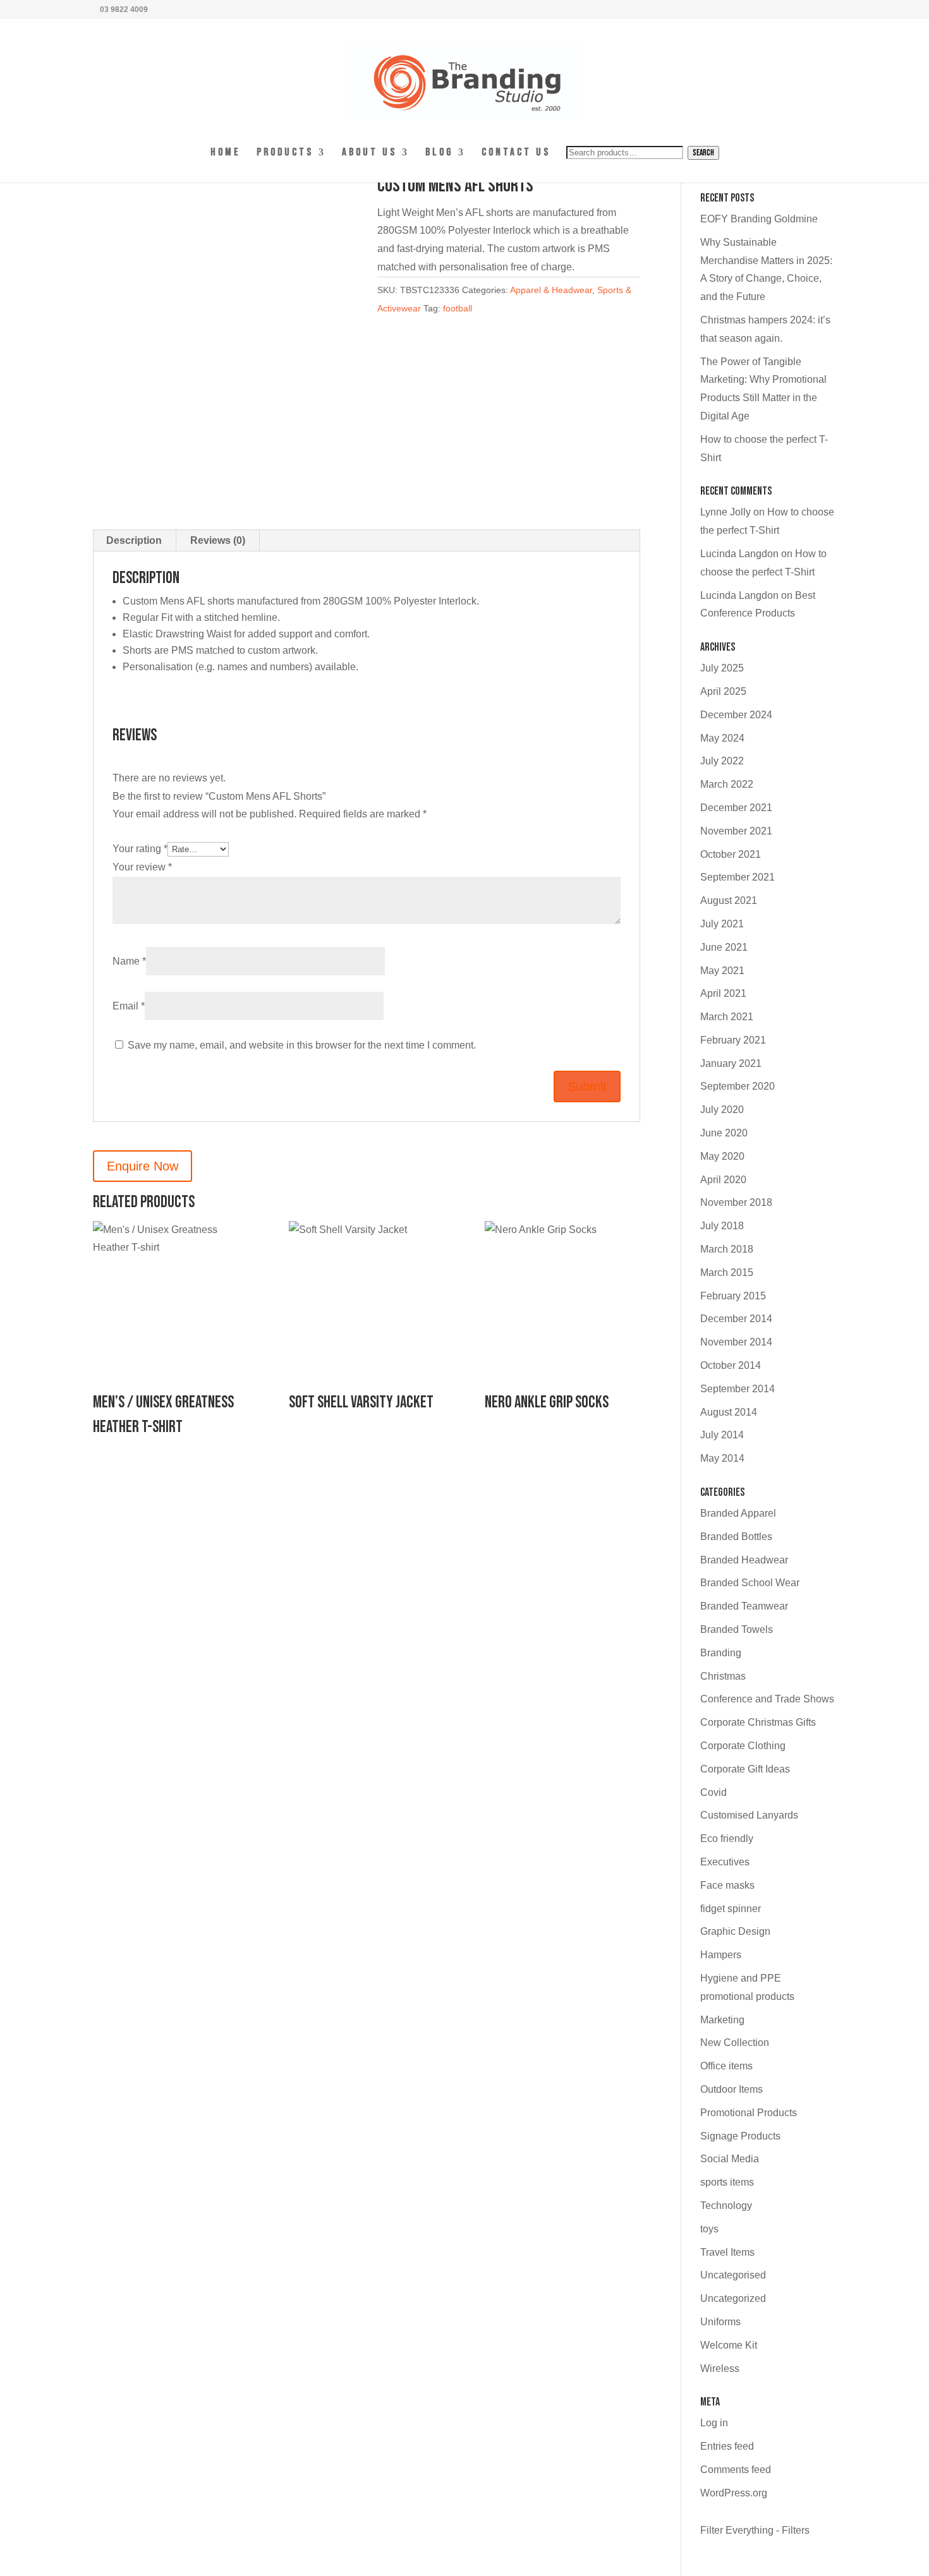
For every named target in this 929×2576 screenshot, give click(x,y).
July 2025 (722, 668)
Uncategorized (733, 2298)
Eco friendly (727, 1839)
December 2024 (736, 715)
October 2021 (731, 854)
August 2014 (729, 1412)
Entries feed (727, 2446)
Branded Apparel (738, 1513)
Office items (726, 2066)
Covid (713, 1792)
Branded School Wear (750, 1583)
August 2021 (729, 900)
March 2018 (727, 1249)
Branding (721, 1653)
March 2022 (727, 784)
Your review (142, 867)
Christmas (723, 1676)
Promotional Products (749, 2113)
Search (703, 153)
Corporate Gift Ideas (745, 1769)
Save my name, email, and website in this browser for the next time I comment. (302, 1045)
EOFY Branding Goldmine (759, 219)
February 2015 (733, 1296)
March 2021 (727, 1017)
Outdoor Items (732, 2089)
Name (129, 961)
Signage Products (740, 2136)
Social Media (730, 2159)
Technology (726, 2206)
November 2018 (736, 1202)
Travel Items (727, 2252)
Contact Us (516, 153)
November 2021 (736, 831)
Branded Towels (737, 1629)
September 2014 (738, 1389)
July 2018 (722, 1226)
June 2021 (724, 947)
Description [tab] (134, 540)
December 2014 (736, 1319)
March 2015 (727, 1273)
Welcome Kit (729, 2345)
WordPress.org (734, 2493)
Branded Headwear (744, 1560)
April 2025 (723, 691)
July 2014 (722, 1435)
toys (709, 2229)
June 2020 (724, 1133)
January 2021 (731, 1063)
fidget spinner (731, 1909)
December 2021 (736, 808)
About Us (369, 153)
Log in (714, 2423)
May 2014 (722, 1458)
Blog (439, 153)
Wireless (720, 2368)
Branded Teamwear (744, 1606)
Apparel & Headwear (551, 290)
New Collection (735, 2043)
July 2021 (722, 924)
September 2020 (738, 1086)
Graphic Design (735, 1931)
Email (129, 1006)
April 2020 (723, 1180)
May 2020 (722, 1156)
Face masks (727, 1885)
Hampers (721, 1955)
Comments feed (736, 2470)
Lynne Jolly (726, 512)
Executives (725, 1862)
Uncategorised (733, 2275)
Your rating (140, 849)
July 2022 (722, 761)
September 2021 (738, 877)
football (458, 308)
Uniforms (720, 2322)
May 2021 (722, 971)
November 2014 (736, 1342)
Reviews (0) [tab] (218, 540)
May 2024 (722, 738)
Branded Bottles (736, 1537)
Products (285, 153)
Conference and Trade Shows (767, 1699)
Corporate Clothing (743, 1746)
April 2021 (723, 993)
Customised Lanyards (749, 1815)
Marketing (722, 2020)
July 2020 (722, 1110)
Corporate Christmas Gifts (758, 1722)
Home (226, 153)
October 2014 (731, 1365)
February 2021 (733, 1040)
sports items (727, 2182)
